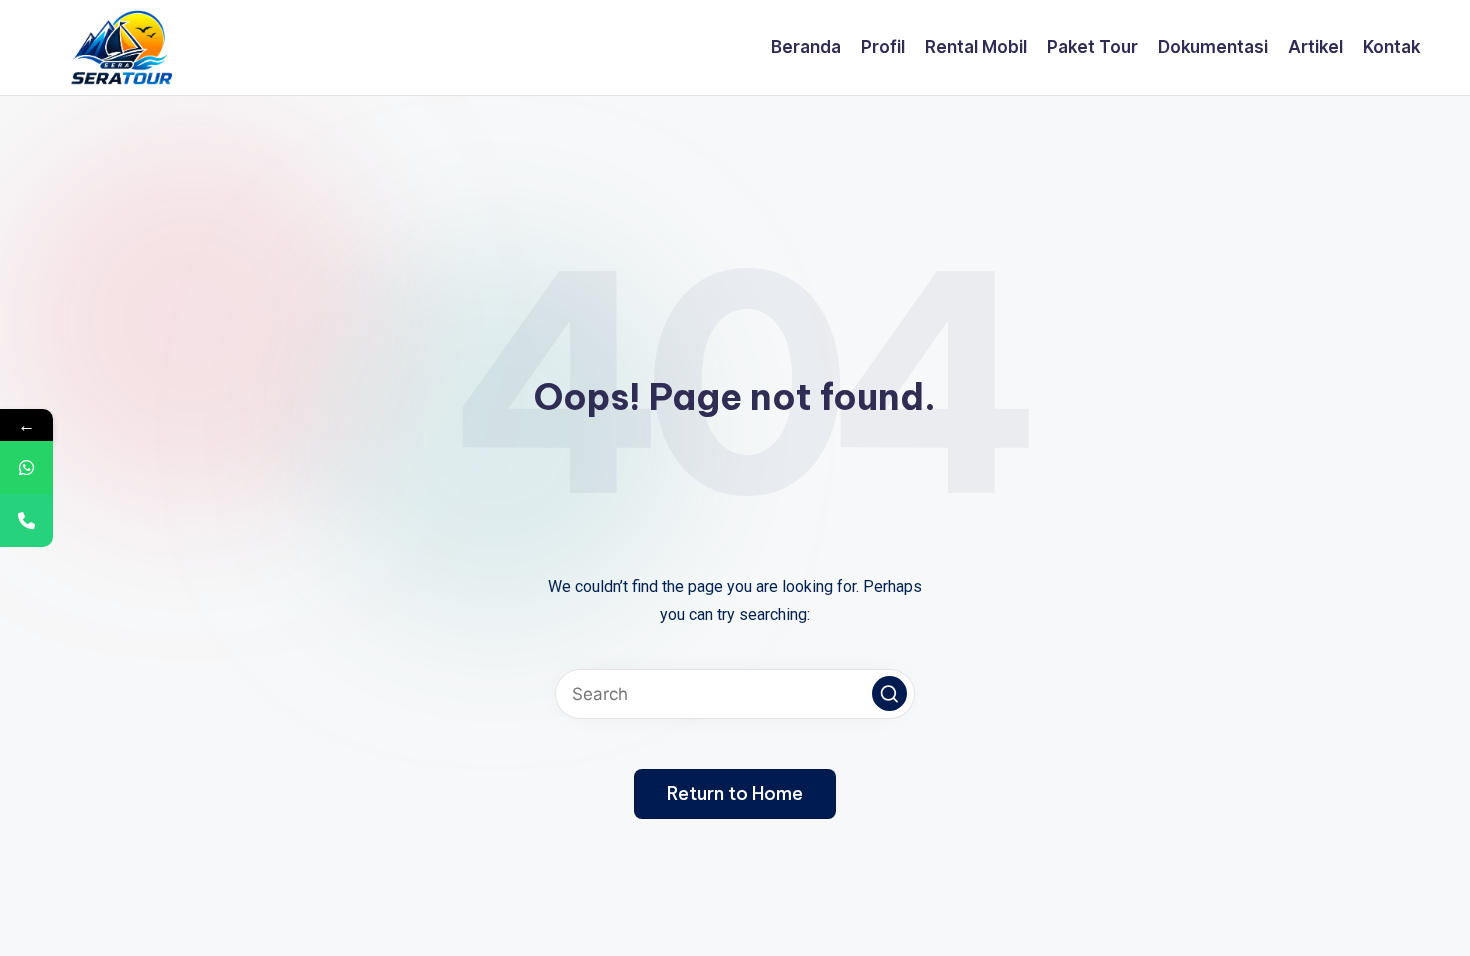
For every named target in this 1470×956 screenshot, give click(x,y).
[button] (889, 693)
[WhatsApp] (26, 467)
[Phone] (26, 520)
